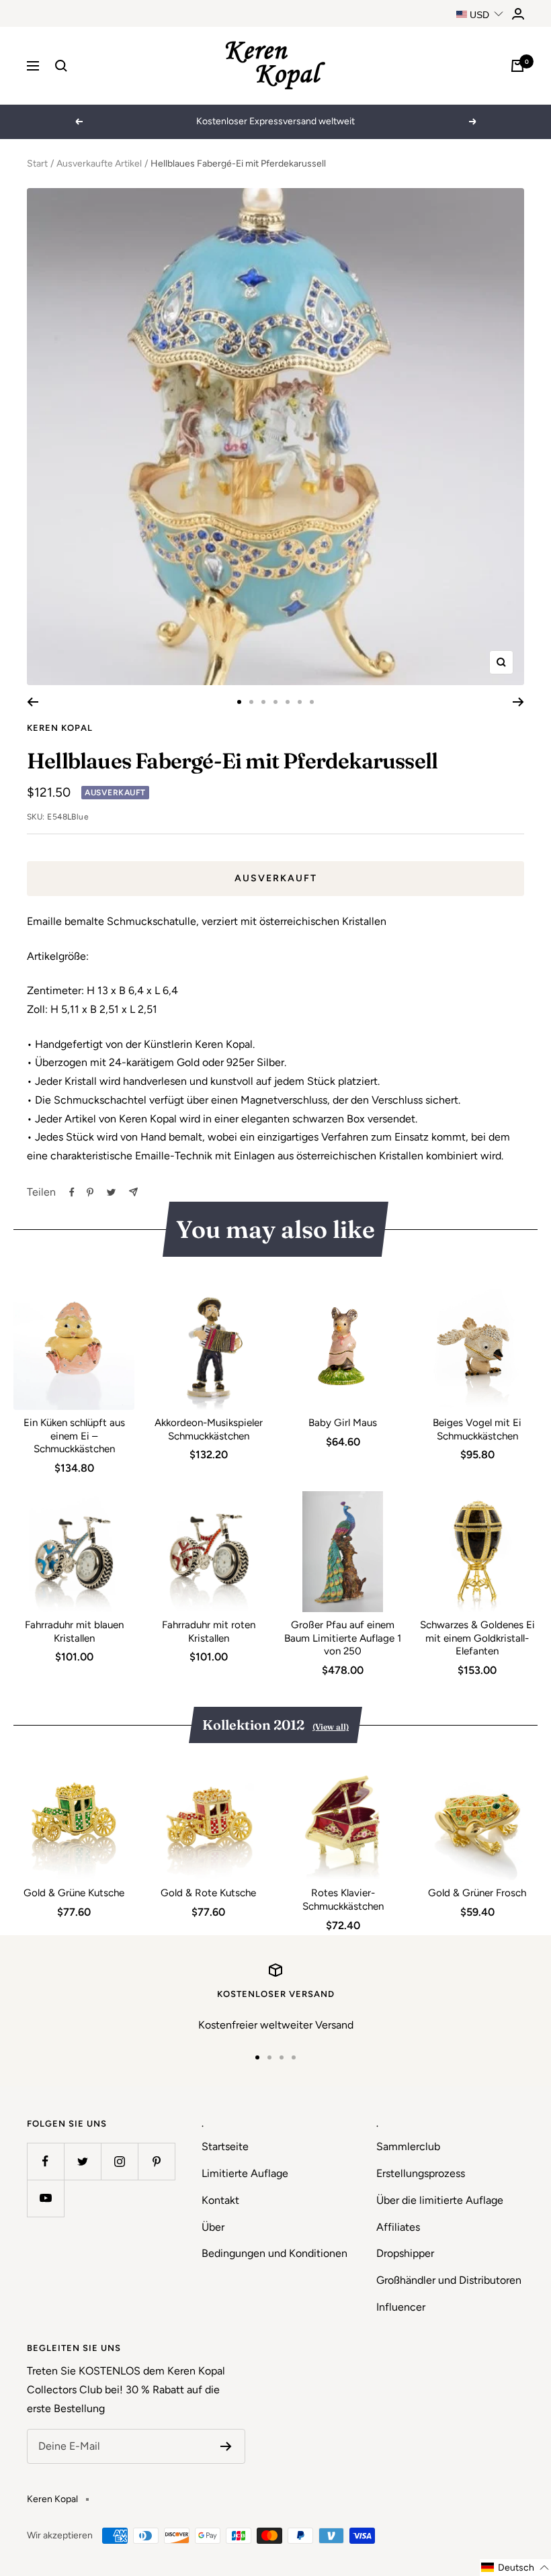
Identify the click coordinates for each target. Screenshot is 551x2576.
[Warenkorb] (517, 66)
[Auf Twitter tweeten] (111, 1192)
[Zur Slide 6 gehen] (300, 702)
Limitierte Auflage (245, 2173)
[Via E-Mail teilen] (133, 1192)
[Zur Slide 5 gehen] (288, 702)
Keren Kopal (60, 728)
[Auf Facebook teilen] (72, 1192)
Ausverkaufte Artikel (99, 164)
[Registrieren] (226, 2446)
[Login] (518, 14)
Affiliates (398, 2227)
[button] (515, 2568)
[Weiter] (518, 702)
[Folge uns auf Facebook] (45, 2161)
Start (37, 164)
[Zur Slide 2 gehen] (251, 702)
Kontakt (220, 2200)
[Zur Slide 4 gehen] (275, 702)
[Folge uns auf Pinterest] (156, 2161)
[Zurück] (33, 702)
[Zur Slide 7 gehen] (312, 702)
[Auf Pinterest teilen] (90, 1192)
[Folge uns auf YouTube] (45, 2198)
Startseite (225, 2146)
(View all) (331, 1727)
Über (213, 2227)
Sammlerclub (408, 2146)
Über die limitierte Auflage (440, 2200)
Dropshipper (405, 2253)
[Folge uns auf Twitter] (82, 2161)
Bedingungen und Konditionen (274, 2253)
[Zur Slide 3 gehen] (263, 702)
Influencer (401, 2307)
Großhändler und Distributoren (449, 2280)
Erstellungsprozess (421, 2173)
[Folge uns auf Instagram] (119, 2161)
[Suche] (61, 66)
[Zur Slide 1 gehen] (239, 702)
